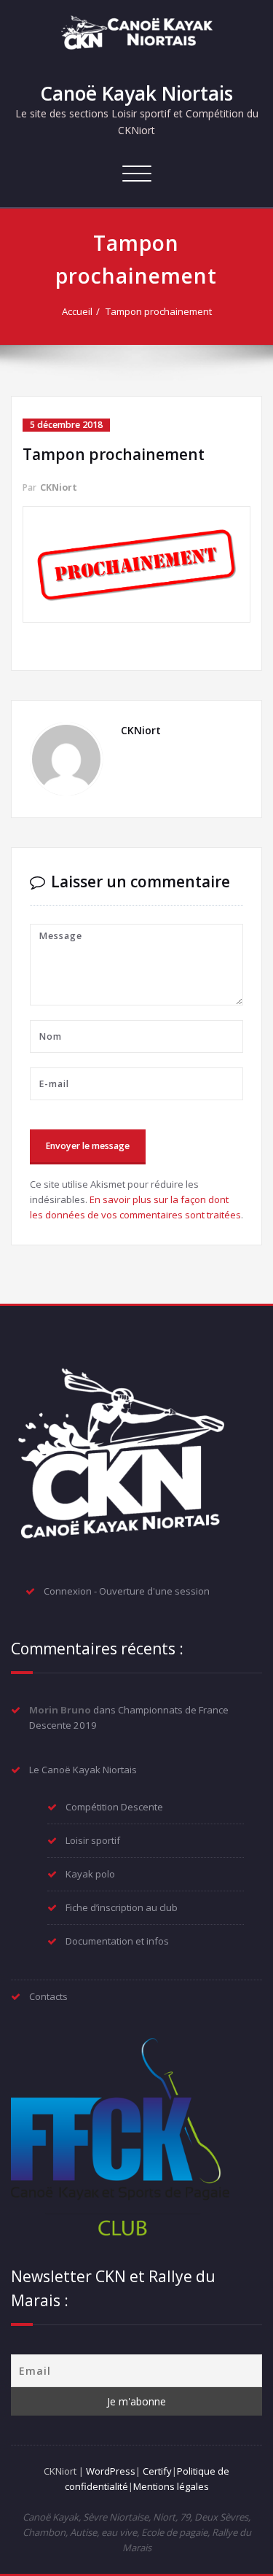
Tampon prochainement (159, 311)
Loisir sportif (93, 1840)
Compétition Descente (114, 1807)
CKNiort (59, 487)
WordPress (111, 2471)
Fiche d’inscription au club (122, 1907)
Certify (157, 2471)
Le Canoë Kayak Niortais (83, 1770)
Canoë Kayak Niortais (136, 93)
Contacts (48, 1996)
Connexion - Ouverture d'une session (127, 1591)
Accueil (77, 311)
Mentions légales (171, 2486)
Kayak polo (90, 1874)
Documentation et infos (117, 1941)
